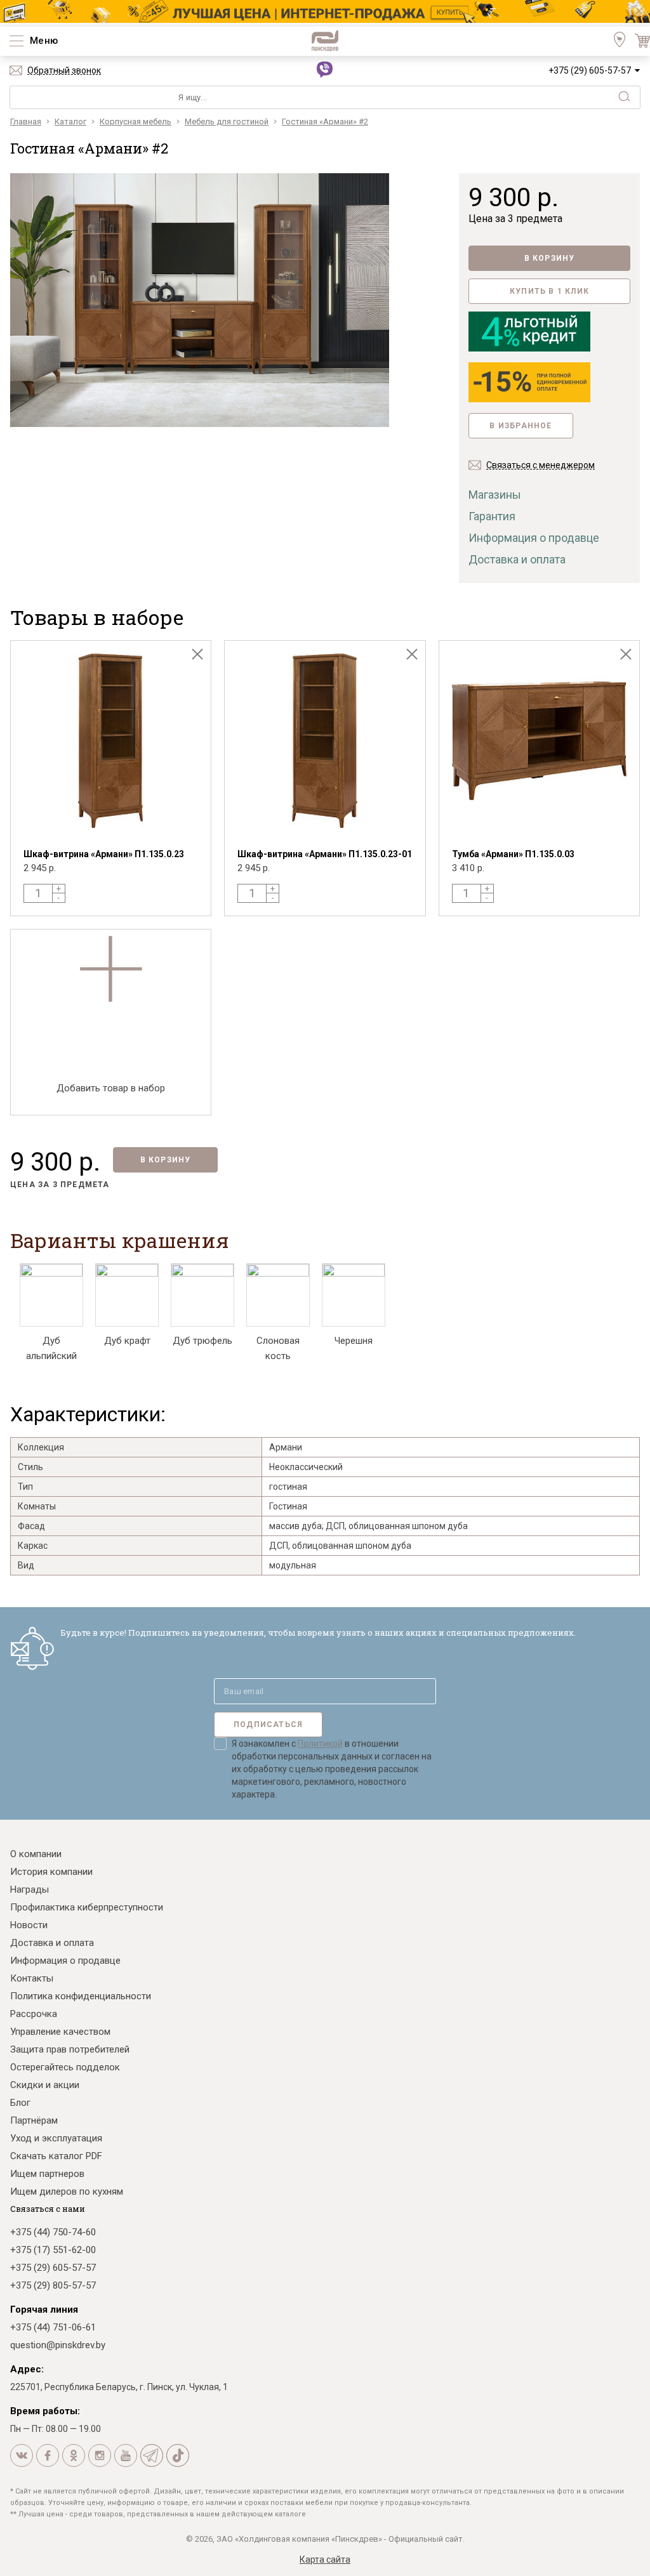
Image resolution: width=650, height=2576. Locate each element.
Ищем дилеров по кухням (67, 2192)
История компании (51, 1872)
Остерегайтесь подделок (65, 2067)
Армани (286, 1447)
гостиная (288, 1487)
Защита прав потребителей (70, 2049)
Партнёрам (34, 2120)
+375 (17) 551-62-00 (53, 2250)
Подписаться (268, 1725)
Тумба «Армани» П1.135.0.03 (513, 854)
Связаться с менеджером (541, 465)
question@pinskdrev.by (58, 2345)
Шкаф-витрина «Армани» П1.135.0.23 (104, 854)
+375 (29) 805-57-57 (53, 2285)
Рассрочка (34, 2014)
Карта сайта (325, 2560)
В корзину (550, 258)
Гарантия (492, 516)
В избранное (521, 426)
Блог (20, 2103)
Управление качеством (60, 2032)
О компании (36, 1854)
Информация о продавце (534, 538)
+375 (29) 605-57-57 (590, 70)
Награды (30, 1889)
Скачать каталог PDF (56, 2156)
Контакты (32, 1978)
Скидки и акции (45, 2085)
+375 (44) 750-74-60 (53, 2232)
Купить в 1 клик (549, 291)
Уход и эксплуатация (56, 2138)
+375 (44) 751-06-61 (53, 2327)
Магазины (495, 495)
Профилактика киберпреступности (87, 1907)
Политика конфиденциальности (81, 1996)
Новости (29, 1925)
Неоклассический (306, 1467)
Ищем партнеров (47, 2174)
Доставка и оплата (517, 559)
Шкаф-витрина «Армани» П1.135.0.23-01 (325, 854)
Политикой (320, 1744)
